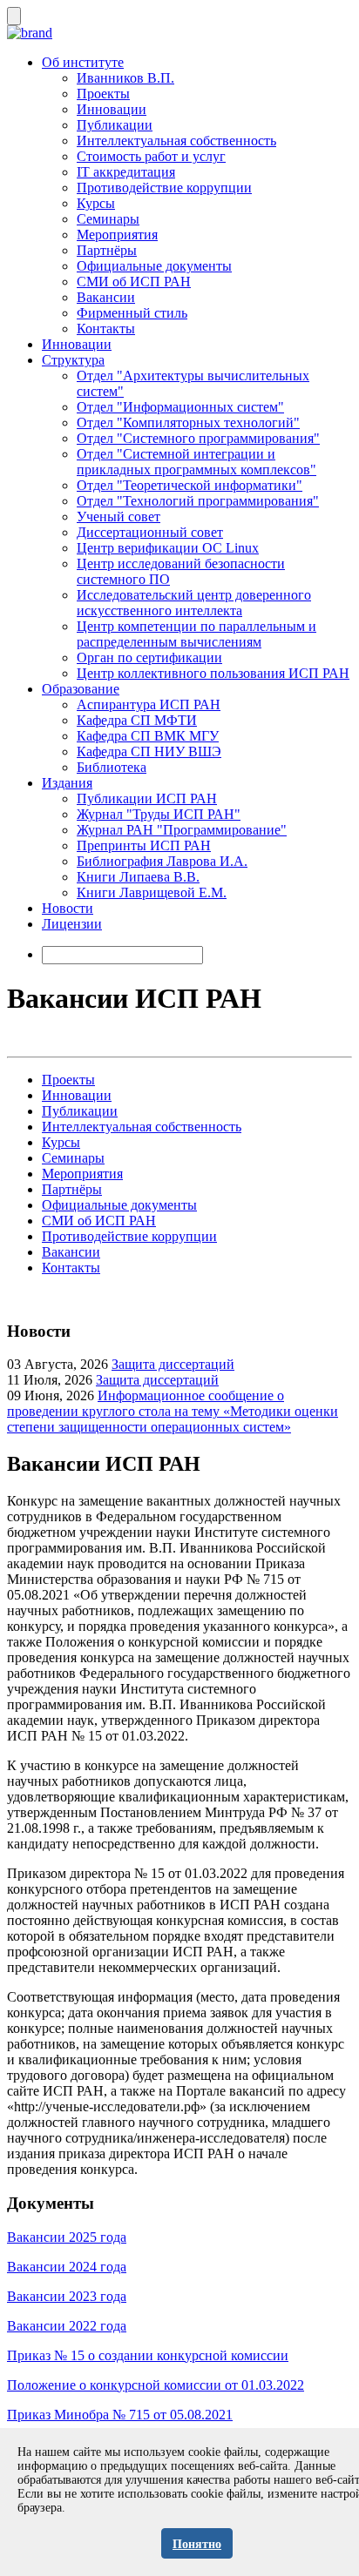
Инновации (112, 109)
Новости (68, 908)
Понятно (197, 2544)
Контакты (106, 329)
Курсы (96, 203)
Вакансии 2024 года (67, 2267)
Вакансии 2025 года (67, 2237)
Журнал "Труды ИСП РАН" (159, 814)
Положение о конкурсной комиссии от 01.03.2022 (156, 2385)
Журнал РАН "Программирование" (182, 830)
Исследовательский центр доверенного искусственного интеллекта (194, 603)
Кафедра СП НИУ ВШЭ (149, 751)
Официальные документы (154, 266)
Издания (67, 783)
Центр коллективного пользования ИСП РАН (213, 673)
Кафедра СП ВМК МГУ (148, 736)
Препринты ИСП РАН (144, 845)
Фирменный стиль (132, 313)
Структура (73, 360)
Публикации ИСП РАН (147, 798)
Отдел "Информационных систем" (180, 407)
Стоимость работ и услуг (151, 156)
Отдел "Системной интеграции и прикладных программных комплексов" (196, 462)
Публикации (115, 125)
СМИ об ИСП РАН (134, 282)
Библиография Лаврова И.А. (162, 861)
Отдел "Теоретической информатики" (190, 485)
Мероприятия (117, 235)
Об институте (83, 62)
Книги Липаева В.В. (138, 877)
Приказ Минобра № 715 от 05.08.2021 (120, 2415)
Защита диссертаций (173, 1364)
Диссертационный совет (150, 532)
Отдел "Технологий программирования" (198, 501)
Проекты (103, 94)
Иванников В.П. (125, 78)
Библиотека (112, 767)
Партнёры (107, 250)
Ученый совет (119, 517)
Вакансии (106, 297)
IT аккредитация (126, 172)
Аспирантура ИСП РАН (149, 704)
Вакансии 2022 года (67, 2326)
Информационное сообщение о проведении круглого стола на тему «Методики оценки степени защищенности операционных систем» (173, 1411)
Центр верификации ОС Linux (168, 548)
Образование (81, 689)
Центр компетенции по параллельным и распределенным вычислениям (196, 634)
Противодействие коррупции (164, 188)
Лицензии (72, 924)
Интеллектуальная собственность (176, 141)
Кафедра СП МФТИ (137, 720)
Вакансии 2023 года (67, 2296)
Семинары (108, 219)
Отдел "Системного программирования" (198, 438)
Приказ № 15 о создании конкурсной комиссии (148, 2355)
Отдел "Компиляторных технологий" (188, 423)
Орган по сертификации (149, 657)
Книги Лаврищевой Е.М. (152, 892)
